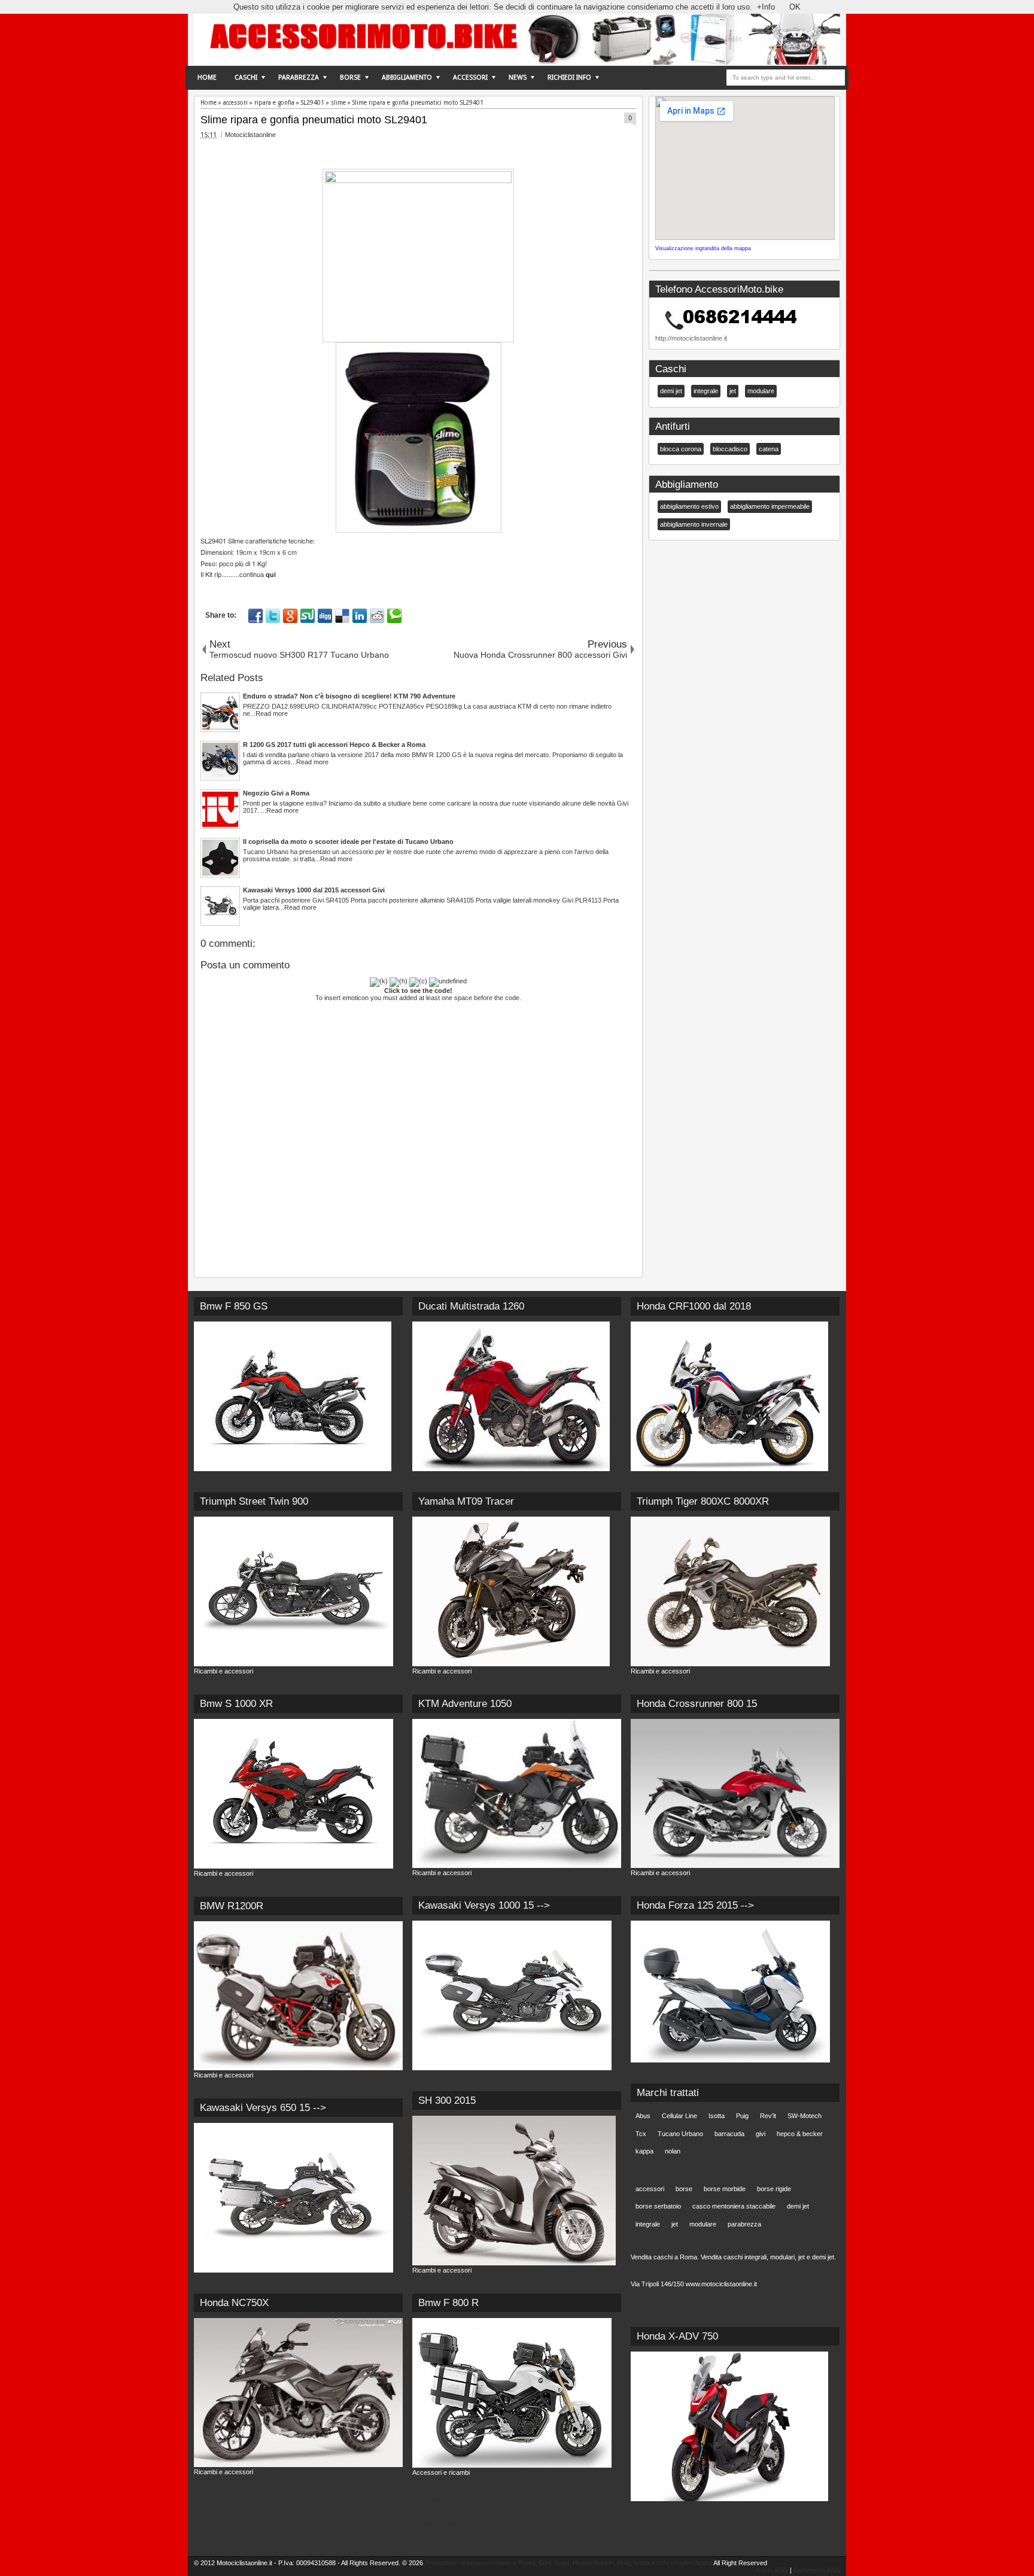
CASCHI (246, 78)
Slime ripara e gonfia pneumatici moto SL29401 (314, 120)
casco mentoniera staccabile (734, 2206)
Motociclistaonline (250, 135)
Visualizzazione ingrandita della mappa (703, 248)
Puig (742, 2116)
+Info (766, 7)
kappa (644, 2151)
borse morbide (725, 2189)
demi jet (671, 391)
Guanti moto (439, 2501)
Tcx (641, 2134)
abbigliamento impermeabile (770, 506)
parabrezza (744, 2224)
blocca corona (681, 449)
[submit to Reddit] (377, 616)
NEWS (518, 78)
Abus (643, 2116)
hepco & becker (800, 2134)
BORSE (350, 78)
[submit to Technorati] (394, 616)
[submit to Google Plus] (290, 616)
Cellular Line (679, 2116)
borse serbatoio (658, 2206)
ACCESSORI (470, 78)
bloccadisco (730, 449)
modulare (761, 391)
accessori (650, 2189)
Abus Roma (438, 2512)
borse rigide (774, 2189)
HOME (207, 78)
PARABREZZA (299, 78)
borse (684, 2189)
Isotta (717, 2116)
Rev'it (768, 2116)
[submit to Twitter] (273, 616)
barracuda (729, 2134)
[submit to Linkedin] (360, 616)
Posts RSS (772, 2570)
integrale (706, 391)
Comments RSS (817, 2570)
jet (733, 391)
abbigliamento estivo (689, 506)
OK (795, 7)
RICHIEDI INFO (569, 78)
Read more (272, 713)
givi (761, 2134)
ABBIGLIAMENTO (407, 78)
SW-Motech (805, 2116)
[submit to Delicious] (342, 616)
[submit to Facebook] (256, 616)
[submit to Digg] (325, 616)
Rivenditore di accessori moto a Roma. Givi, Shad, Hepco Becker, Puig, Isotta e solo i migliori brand (568, 2563)
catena (769, 449)
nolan (673, 2151)
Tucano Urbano (680, 2134)
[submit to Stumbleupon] (308, 616)
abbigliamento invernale (694, 524)
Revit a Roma (441, 2524)
